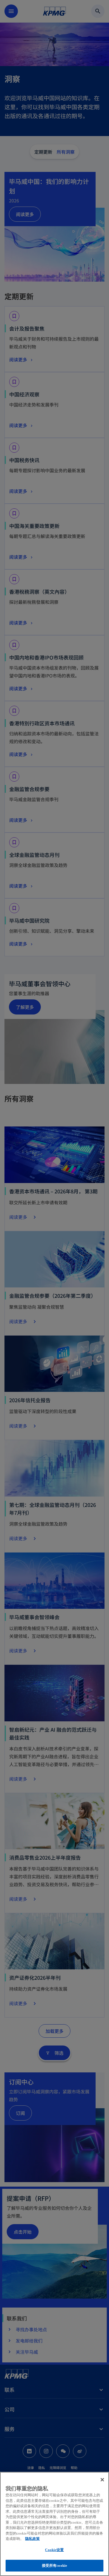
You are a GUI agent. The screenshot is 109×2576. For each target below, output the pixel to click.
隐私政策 (32, 2539)
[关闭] (102, 2480)
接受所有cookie (54, 2566)
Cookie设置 (54, 2550)
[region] (54, 2524)
